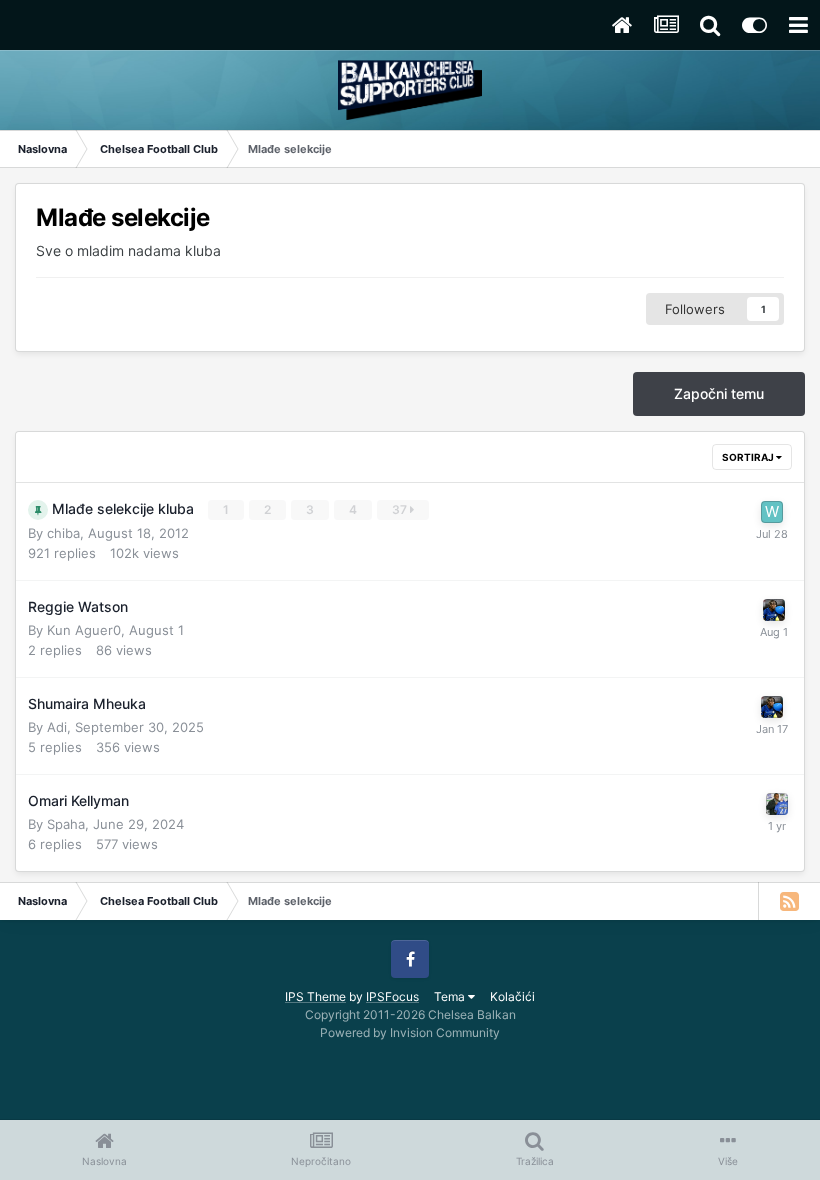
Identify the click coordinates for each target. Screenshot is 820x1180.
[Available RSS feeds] (789, 901)
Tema (451, 996)
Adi (57, 727)
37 (401, 509)
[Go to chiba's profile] (777, 804)
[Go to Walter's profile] (772, 512)
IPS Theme (315, 996)
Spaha (66, 824)
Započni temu (719, 393)
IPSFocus (392, 996)
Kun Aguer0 (84, 630)
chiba (63, 533)
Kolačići (512, 996)
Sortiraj (749, 457)
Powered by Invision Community (410, 1032)
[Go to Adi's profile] (774, 610)
